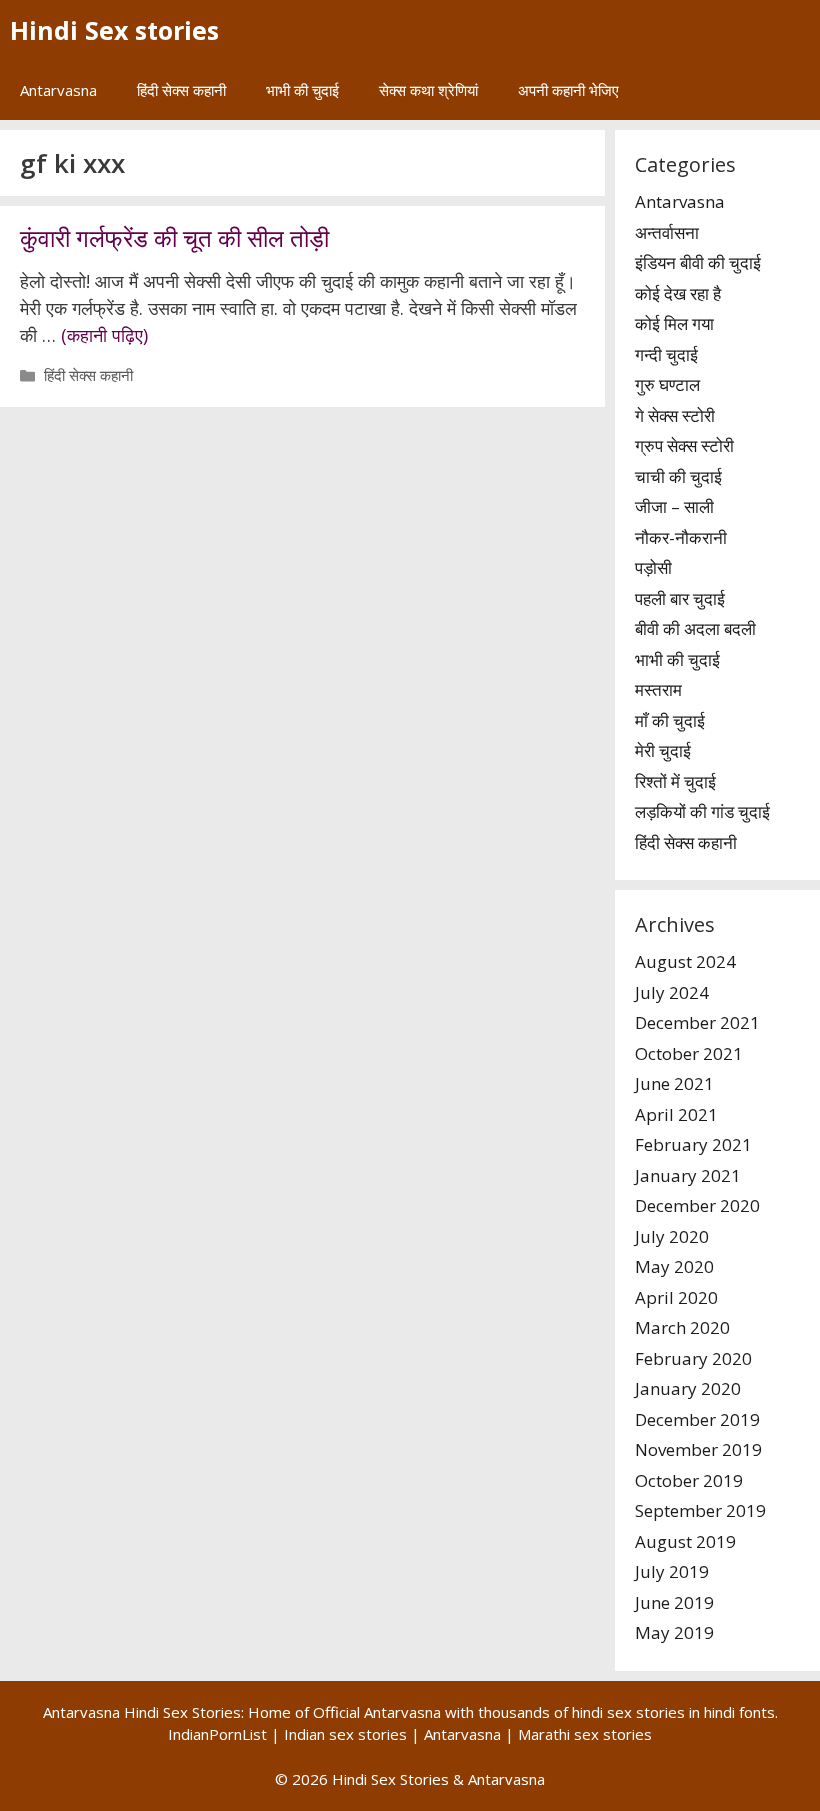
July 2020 (672, 1236)
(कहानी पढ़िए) (104, 335)
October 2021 (689, 1053)
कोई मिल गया (674, 323)
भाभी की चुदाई (302, 90)
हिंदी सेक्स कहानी (181, 90)
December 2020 (697, 1205)
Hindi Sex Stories (390, 1779)
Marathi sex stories (585, 1734)
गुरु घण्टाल (667, 384)
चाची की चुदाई (678, 476)
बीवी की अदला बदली (695, 628)
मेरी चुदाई (663, 750)
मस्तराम (658, 689)
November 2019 (698, 1449)
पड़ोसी (653, 567)
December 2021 (697, 1022)
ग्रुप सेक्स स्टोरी (684, 445)
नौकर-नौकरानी (681, 537)
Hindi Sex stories (114, 30)
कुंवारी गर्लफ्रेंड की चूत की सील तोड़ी (174, 237)
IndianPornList (217, 1734)
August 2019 (685, 1541)
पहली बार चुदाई (680, 598)
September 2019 (700, 1510)
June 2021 (674, 1083)
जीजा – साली (674, 506)
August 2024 (685, 961)
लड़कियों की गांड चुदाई (702, 811)
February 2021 (693, 1144)
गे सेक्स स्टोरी (675, 415)
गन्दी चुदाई (666, 354)
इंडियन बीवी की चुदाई (698, 262)
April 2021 (676, 1114)
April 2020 (676, 1297)
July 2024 (672, 992)
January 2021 (688, 1175)
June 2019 (674, 1602)
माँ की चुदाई (670, 720)
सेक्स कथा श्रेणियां (428, 90)
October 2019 (689, 1480)
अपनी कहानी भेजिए (568, 90)
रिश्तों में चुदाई (675, 781)
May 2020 (674, 1266)
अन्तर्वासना (667, 232)
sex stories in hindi (671, 1712)
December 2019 (697, 1419)
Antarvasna (58, 90)
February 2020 (693, 1358)
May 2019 (674, 1632)
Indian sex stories (345, 1734)
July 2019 (672, 1571)
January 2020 (688, 1388)
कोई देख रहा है (678, 293)
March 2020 (682, 1327)
